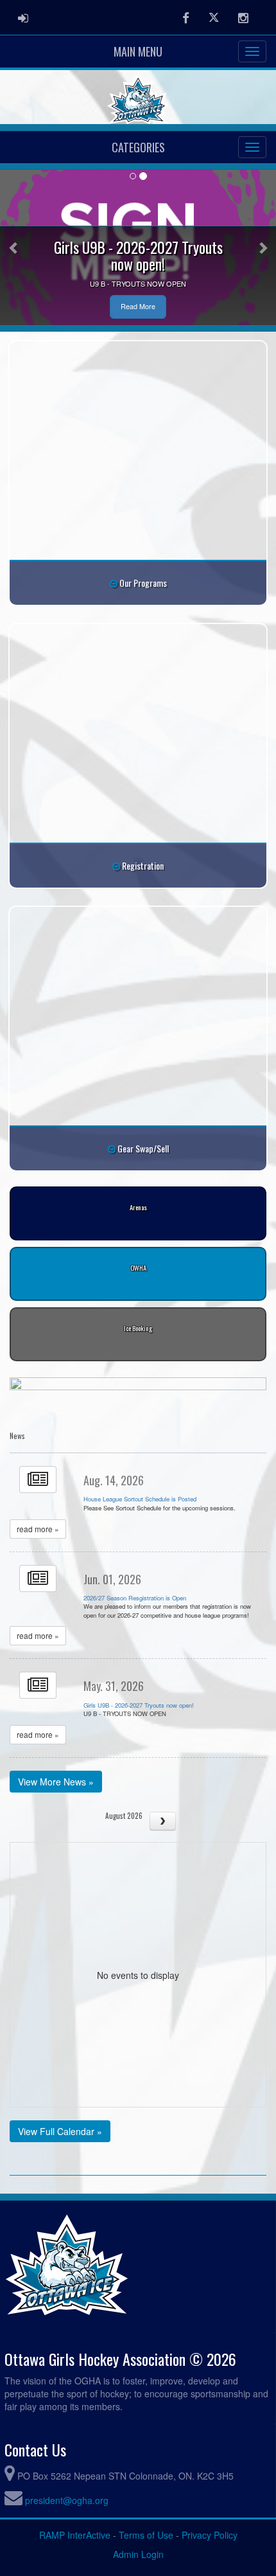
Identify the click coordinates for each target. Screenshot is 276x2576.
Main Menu (138, 51)
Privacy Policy (210, 2535)
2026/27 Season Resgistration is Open (135, 1598)
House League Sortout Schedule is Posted (140, 1499)
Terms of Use (146, 2535)
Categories (138, 147)
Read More (138, 306)
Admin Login (138, 2554)
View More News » (56, 1782)
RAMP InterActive (75, 2535)
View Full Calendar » (60, 2131)
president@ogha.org (67, 2500)
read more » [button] (38, 1529)
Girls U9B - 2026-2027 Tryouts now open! (139, 1705)
